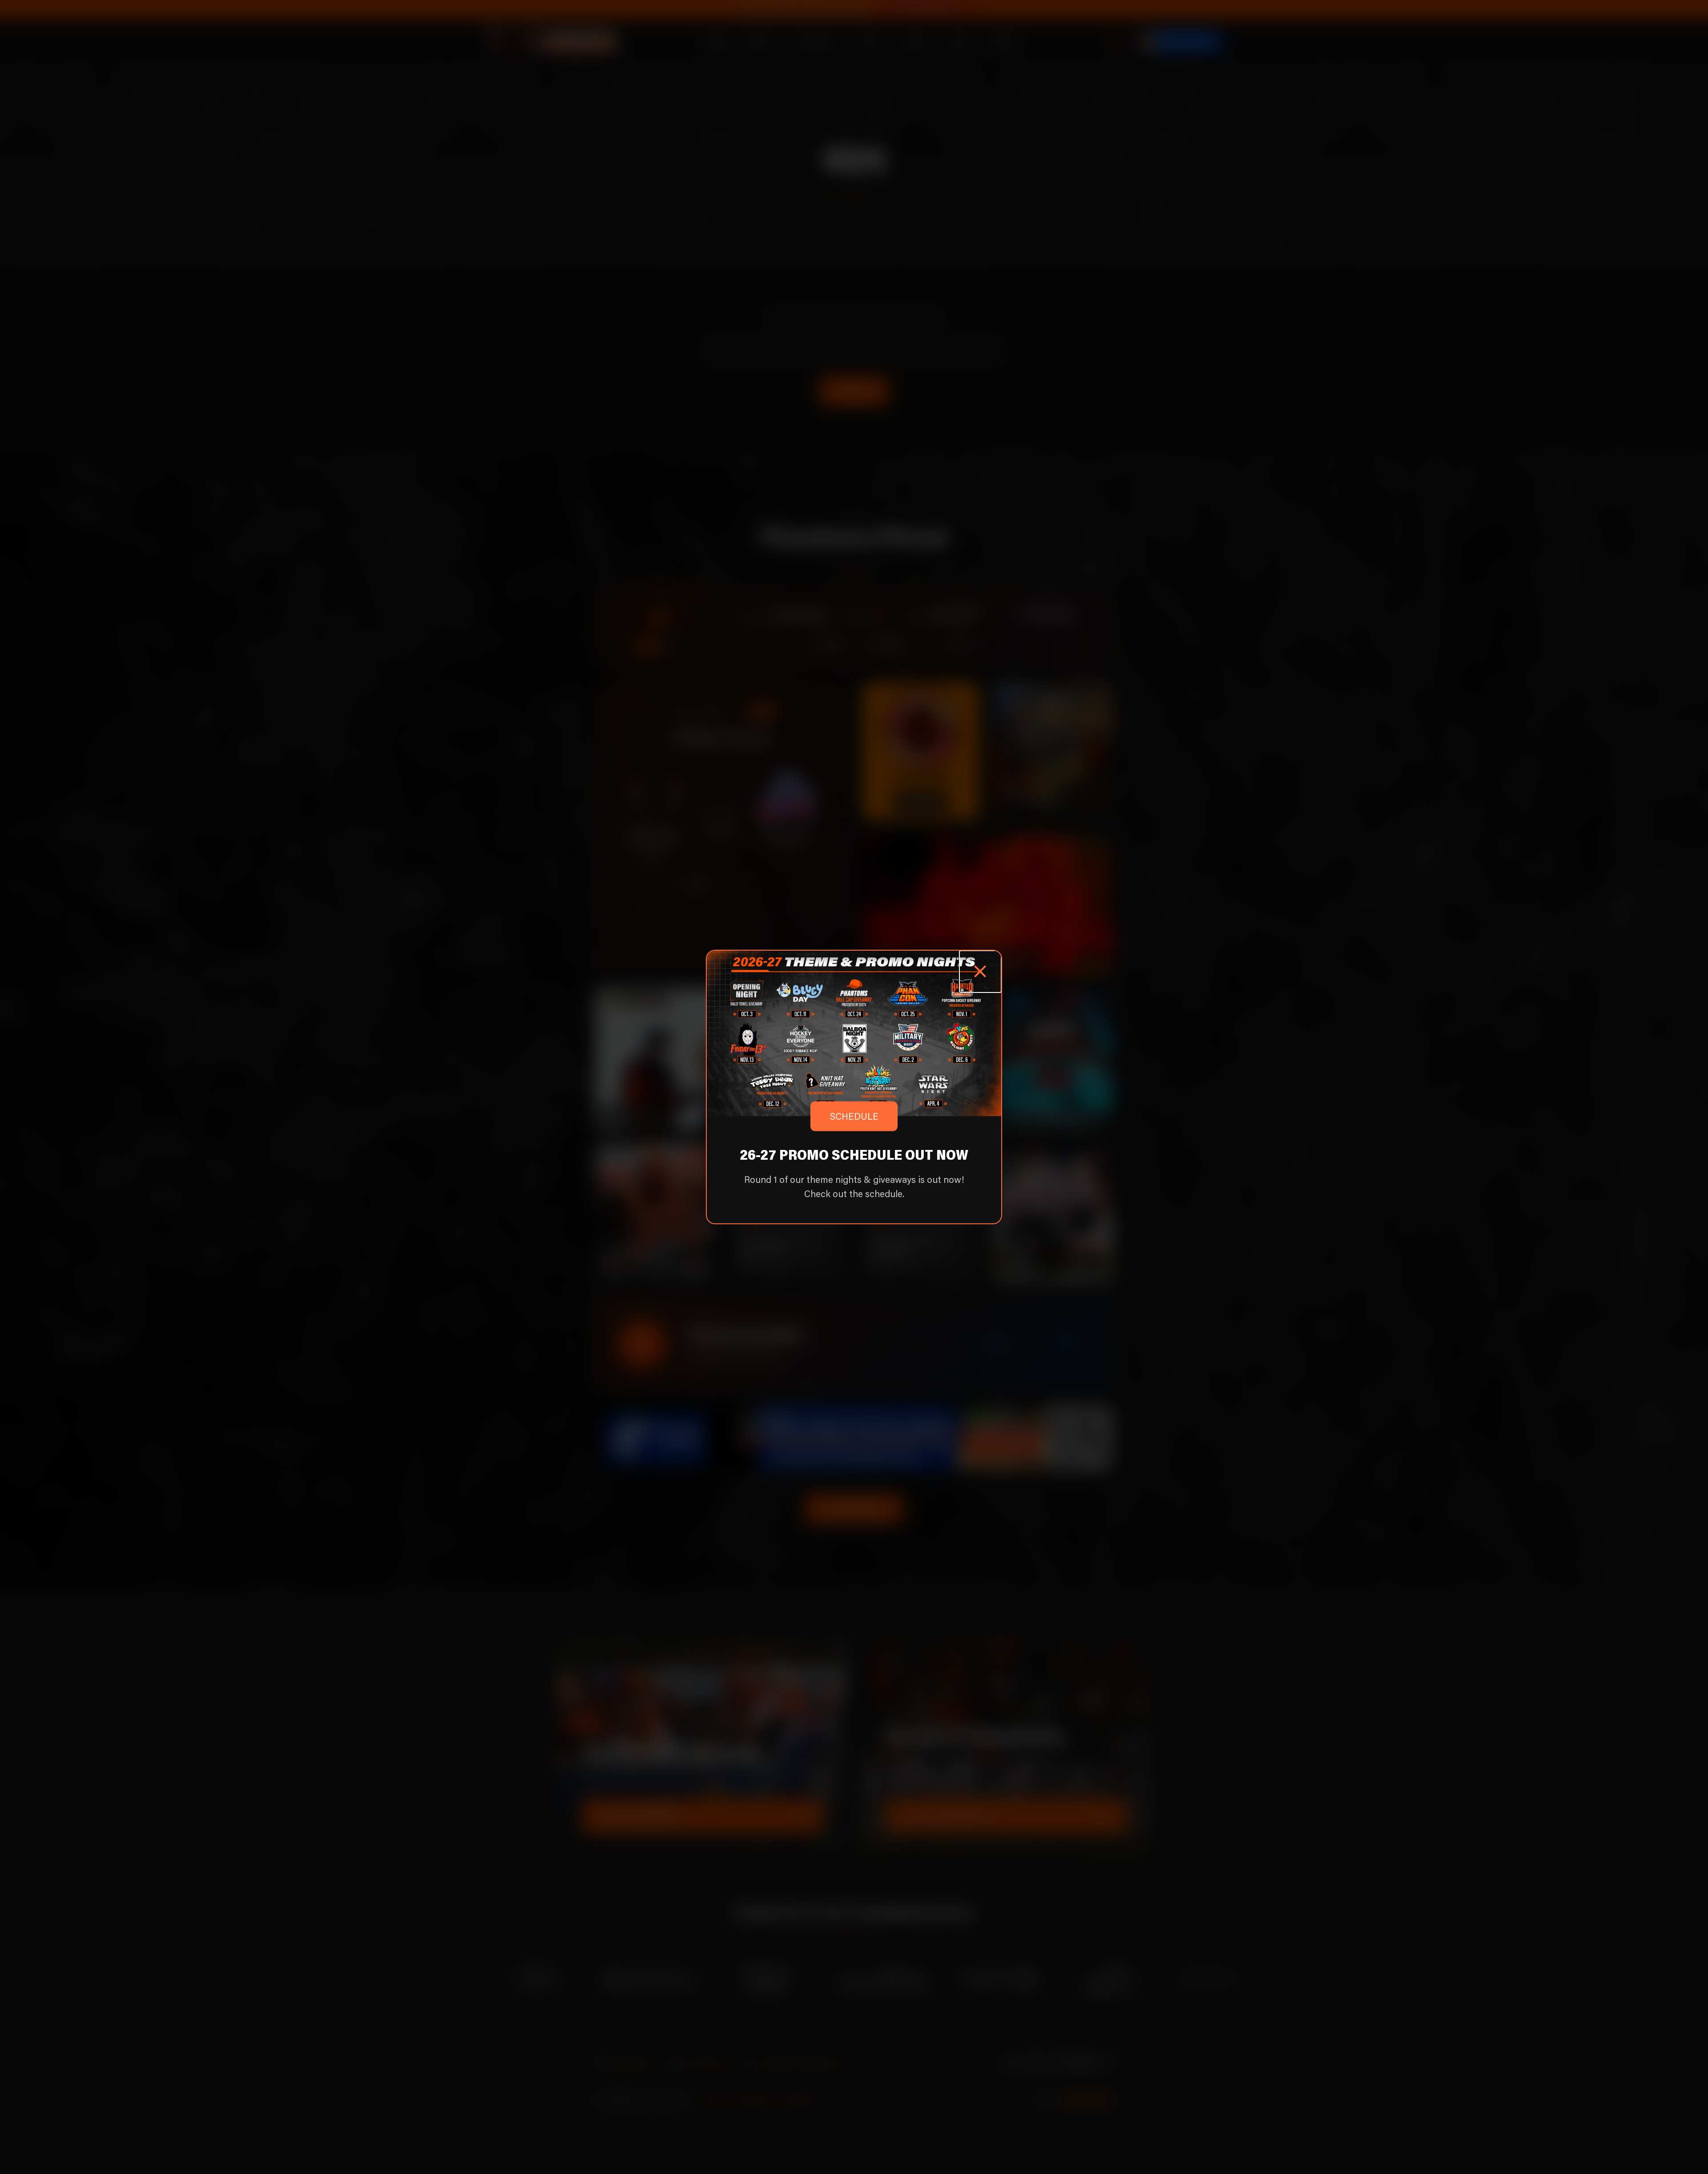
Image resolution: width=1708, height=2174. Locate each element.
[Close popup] (980, 972)
